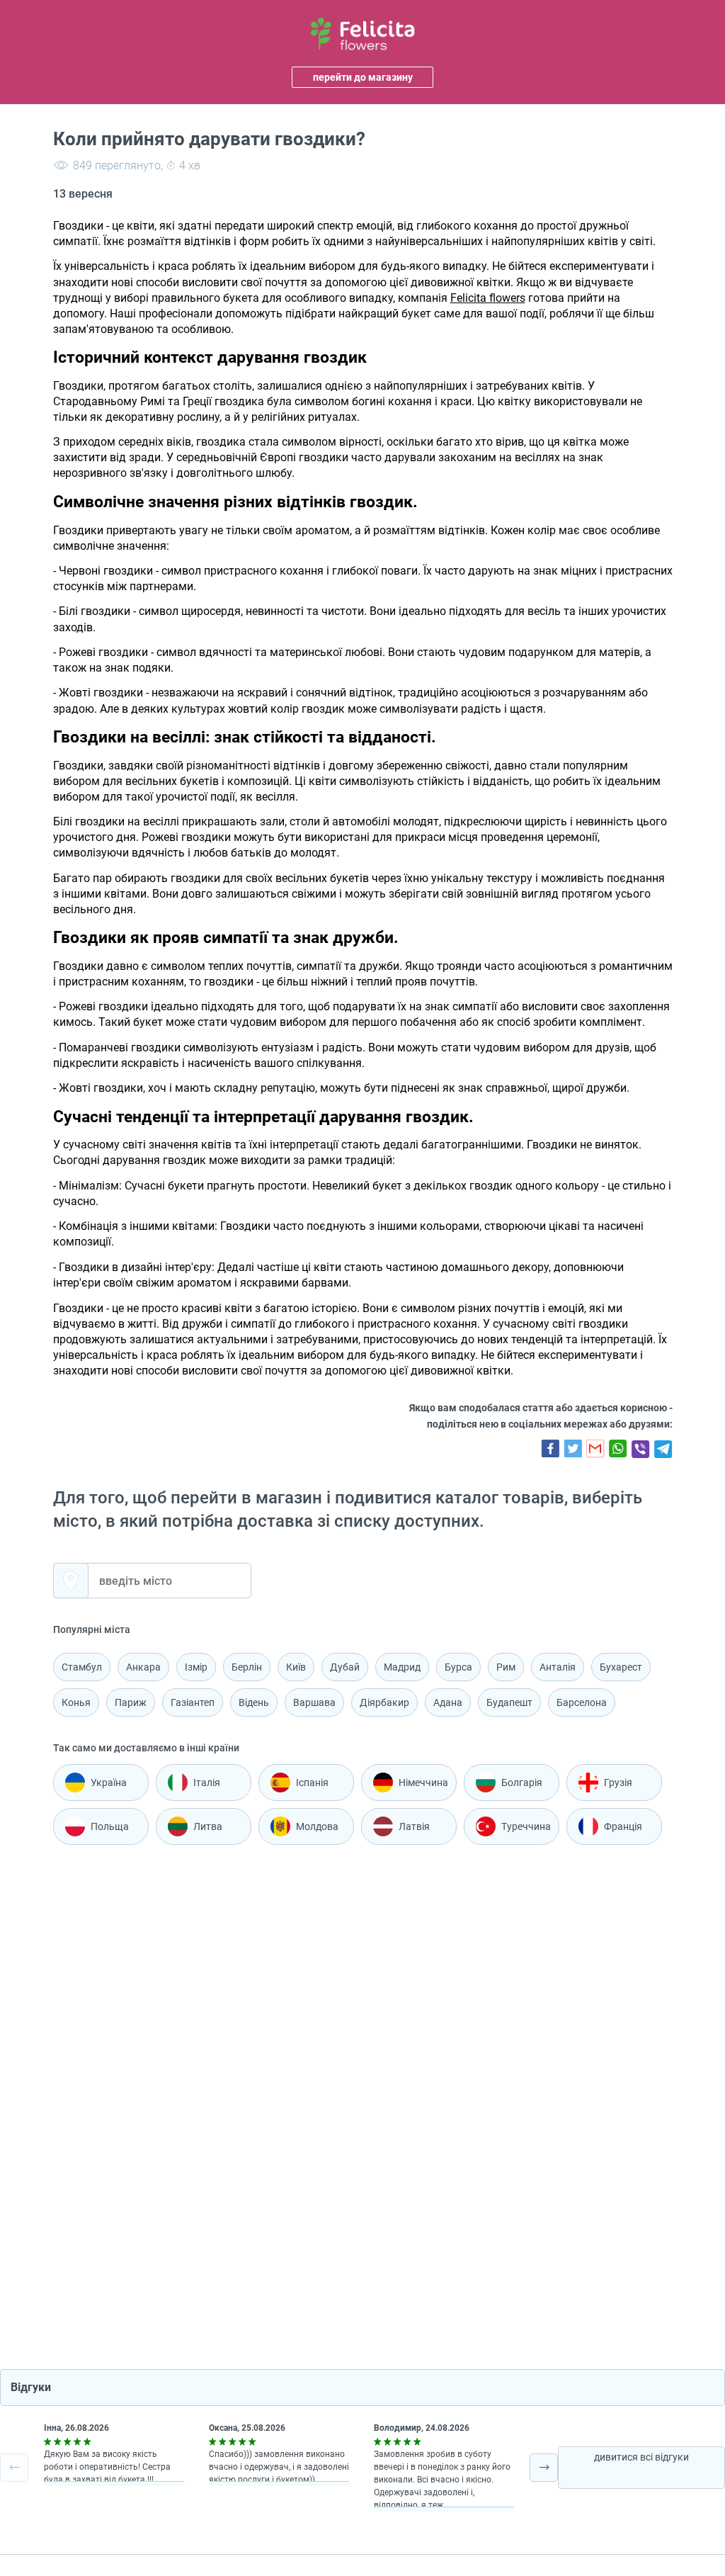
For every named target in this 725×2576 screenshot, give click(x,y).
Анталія (558, 1667)
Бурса (458, 1667)
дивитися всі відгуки (641, 2457)
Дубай (345, 1667)
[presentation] (14, 2468)
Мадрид (402, 1667)
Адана (448, 1702)
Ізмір (196, 1667)
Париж (131, 1702)
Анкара (143, 1667)
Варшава (314, 1702)
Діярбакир (384, 1702)
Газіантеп (193, 1702)
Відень (254, 1702)
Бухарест (621, 1667)
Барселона (582, 1702)
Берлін (247, 1667)
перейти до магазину (363, 77)
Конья (76, 1702)
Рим (506, 1667)
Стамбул (82, 1667)
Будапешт (509, 1702)
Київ (296, 1667)
